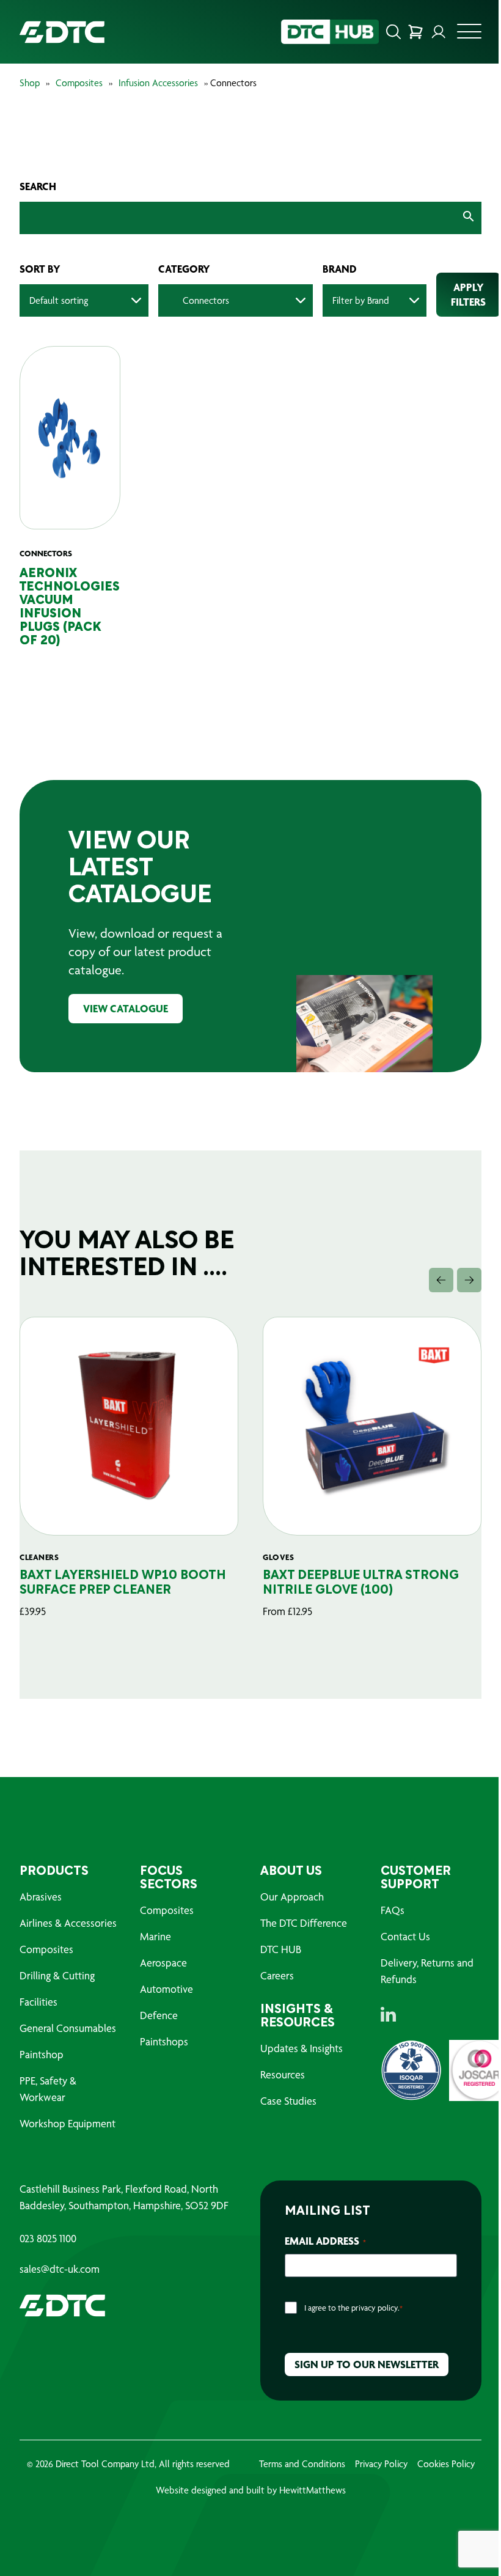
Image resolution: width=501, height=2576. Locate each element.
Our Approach (292, 1897)
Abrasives (41, 1897)
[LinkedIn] (388, 2014)
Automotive (166, 1989)
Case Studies (288, 2101)
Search (38, 186)
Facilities (38, 2002)
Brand (340, 269)
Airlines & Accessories (68, 1923)
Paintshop (42, 2054)
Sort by (40, 269)
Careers (277, 1975)
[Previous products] (441, 1280)
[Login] (439, 32)
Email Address (325, 2241)
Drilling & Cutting (57, 1975)
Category (184, 269)
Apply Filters (468, 294)
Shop (30, 83)
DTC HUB (281, 1949)
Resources (283, 2074)
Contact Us (405, 1936)
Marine (155, 1936)
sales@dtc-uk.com (60, 2269)
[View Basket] (415, 32)
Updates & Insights (302, 2048)
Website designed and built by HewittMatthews (251, 2490)
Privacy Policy (381, 2464)
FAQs (393, 1910)
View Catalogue (126, 1008)
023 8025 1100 (48, 2239)
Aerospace (163, 1963)
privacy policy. (375, 2308)
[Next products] (469, 1280)
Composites (79, 83)
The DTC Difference (304, 1923)
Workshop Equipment (68, 2123)
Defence (159, 2015)
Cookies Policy (446, 2464)
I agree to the (353, 2308)
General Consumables (68, 2028)
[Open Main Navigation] (469, 35)
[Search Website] (393, 32)
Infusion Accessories (158, 83)
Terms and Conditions (302, 2464)
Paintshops (164, 2041)
